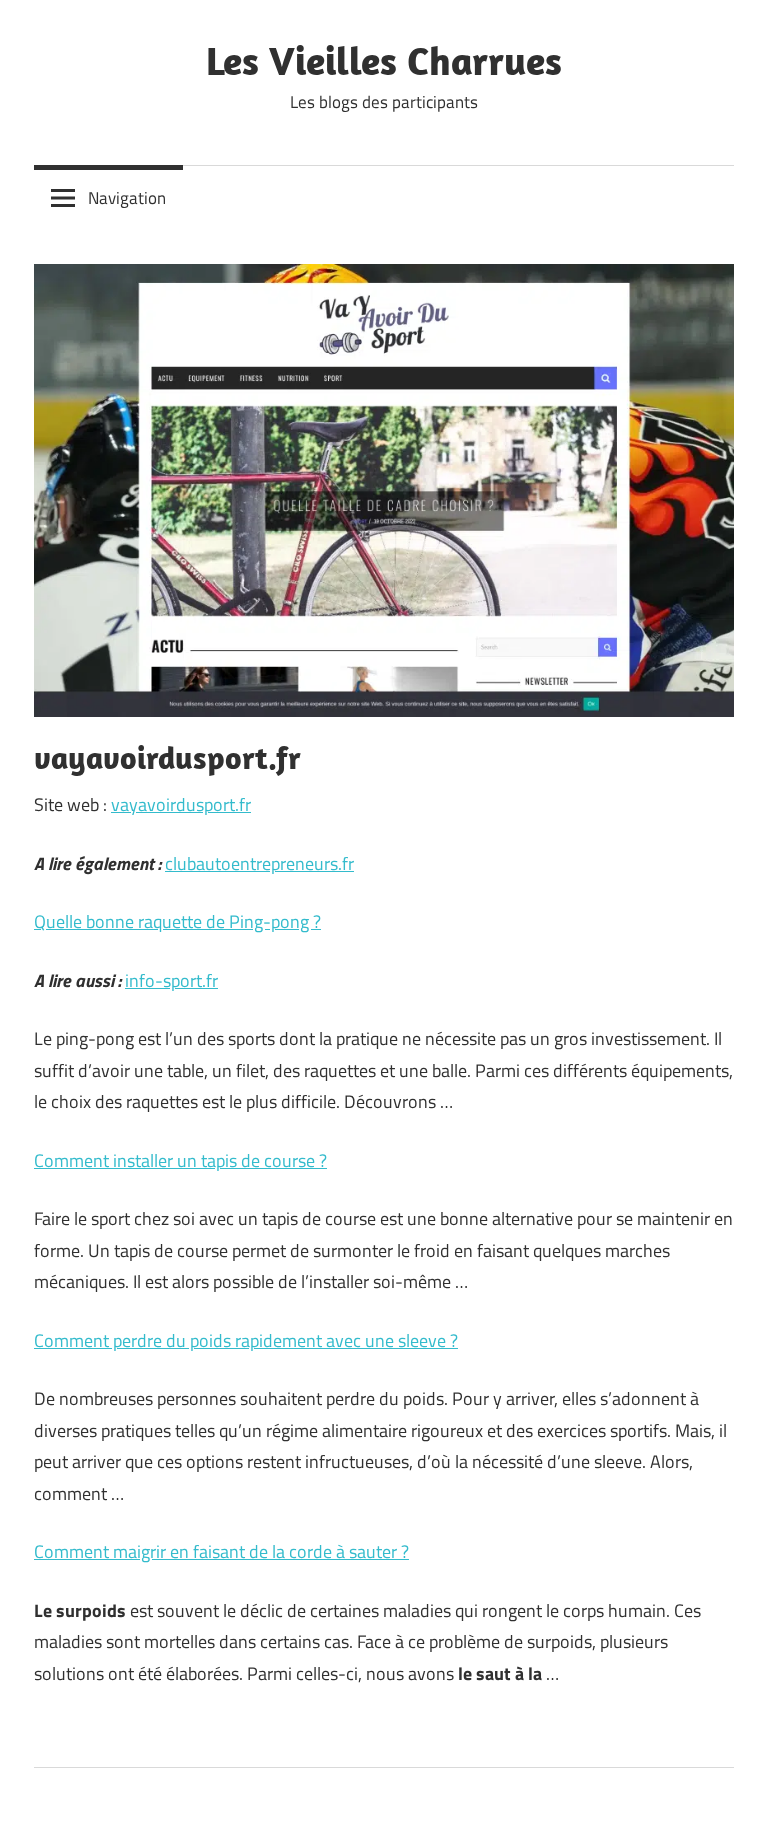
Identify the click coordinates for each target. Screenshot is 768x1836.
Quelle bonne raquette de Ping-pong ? (177, 921)
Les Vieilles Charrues (384, 60)
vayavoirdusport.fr (181, 804)
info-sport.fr (171, 980)
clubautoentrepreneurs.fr (259, 863)
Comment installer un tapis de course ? (180, 1160)
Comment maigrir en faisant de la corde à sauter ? (221, 1551)
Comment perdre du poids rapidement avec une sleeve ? (246, 1340)
